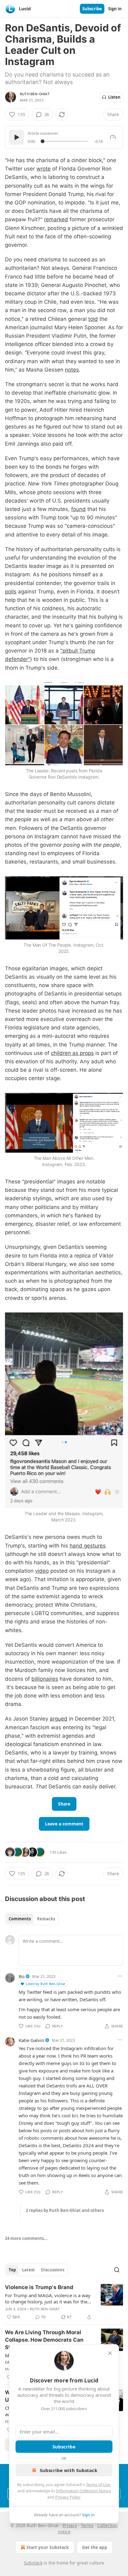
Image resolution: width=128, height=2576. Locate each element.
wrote (43, 169)
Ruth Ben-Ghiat (35, 94)
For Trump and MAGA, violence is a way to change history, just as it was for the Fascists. (48, 2298)
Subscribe (92, 9)
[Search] (117, 2270)
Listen (114, 97)
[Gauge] (113, 137)
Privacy (70, 2525)
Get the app (95, 2547)
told (93, 319)
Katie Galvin (31, 2040)
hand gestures (88, 1546)
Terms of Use (98, 2485)
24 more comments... (26, 2238)
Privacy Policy (68, 2497)
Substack (33, 2563)
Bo (22, 1976)
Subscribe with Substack (69, 2470)
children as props (72, 1053)
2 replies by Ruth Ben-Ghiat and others (65, 2210)
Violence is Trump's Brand (39, 2287)
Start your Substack (48, 2547)
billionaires (45, 1679)
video (42, 1571)
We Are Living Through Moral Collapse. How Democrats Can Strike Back (44, 2340)
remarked (56, 219)
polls (11, 592)
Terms (87, 2525)
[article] (64, 2302)
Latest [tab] (28, 2270)
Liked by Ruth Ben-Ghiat (46, 1984)
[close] (110, 2353)
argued (59, 1719)
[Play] (16, 137)
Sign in (115, 9)
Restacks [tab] (46, 1919)
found (78, 509)
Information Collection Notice (84, 2491)
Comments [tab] (20, 1919)
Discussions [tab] (53, 2270)
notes (72, 370)
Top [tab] (12, 2270)
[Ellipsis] (120, 1976)
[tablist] (32, 1919)
